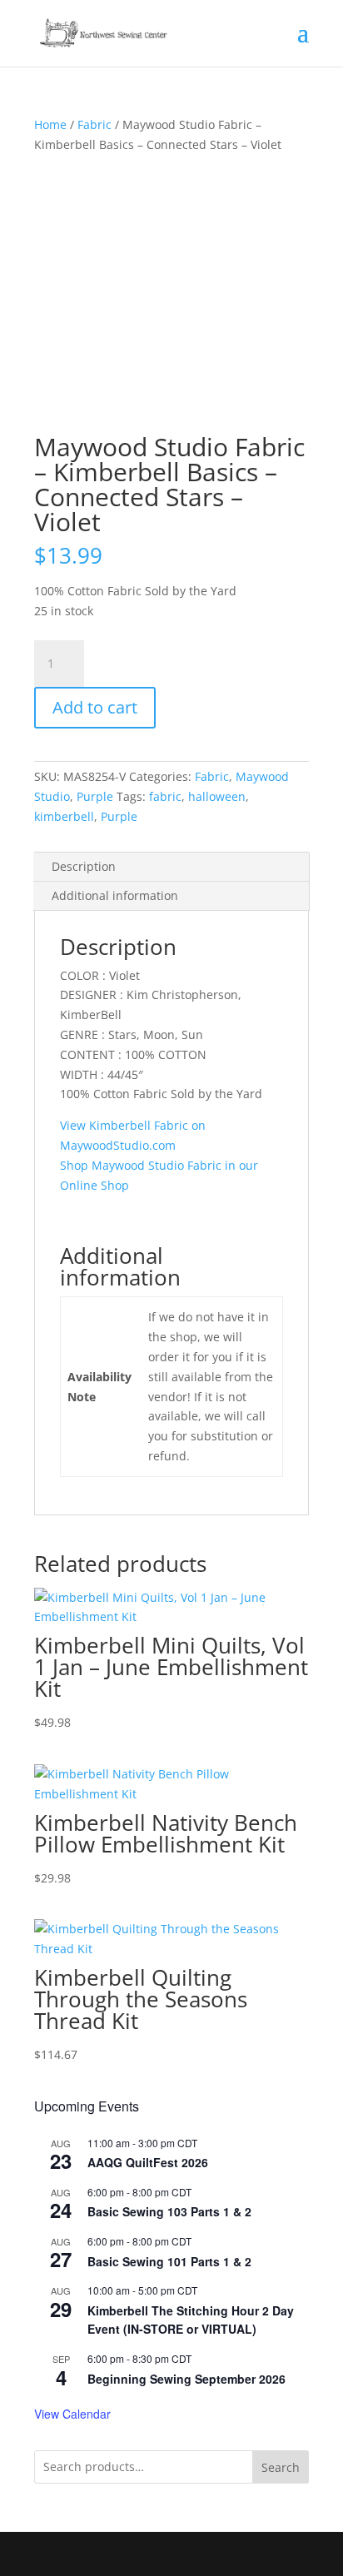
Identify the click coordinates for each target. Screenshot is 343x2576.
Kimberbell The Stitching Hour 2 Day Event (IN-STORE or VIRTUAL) (191, 2320)
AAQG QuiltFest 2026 (148, 2162)
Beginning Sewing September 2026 (186, 2379)
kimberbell (64, 816)
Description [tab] (84, 866)
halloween (217, 796)
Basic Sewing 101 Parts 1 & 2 (169, 2261)
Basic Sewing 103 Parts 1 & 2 (169, 2211)
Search (281, 2467)
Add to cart (95, 707)
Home (50, 124)
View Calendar (72, 2414)
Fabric (94, 124)
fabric (165, 796)
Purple (95, 796)
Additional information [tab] (115, 895)
